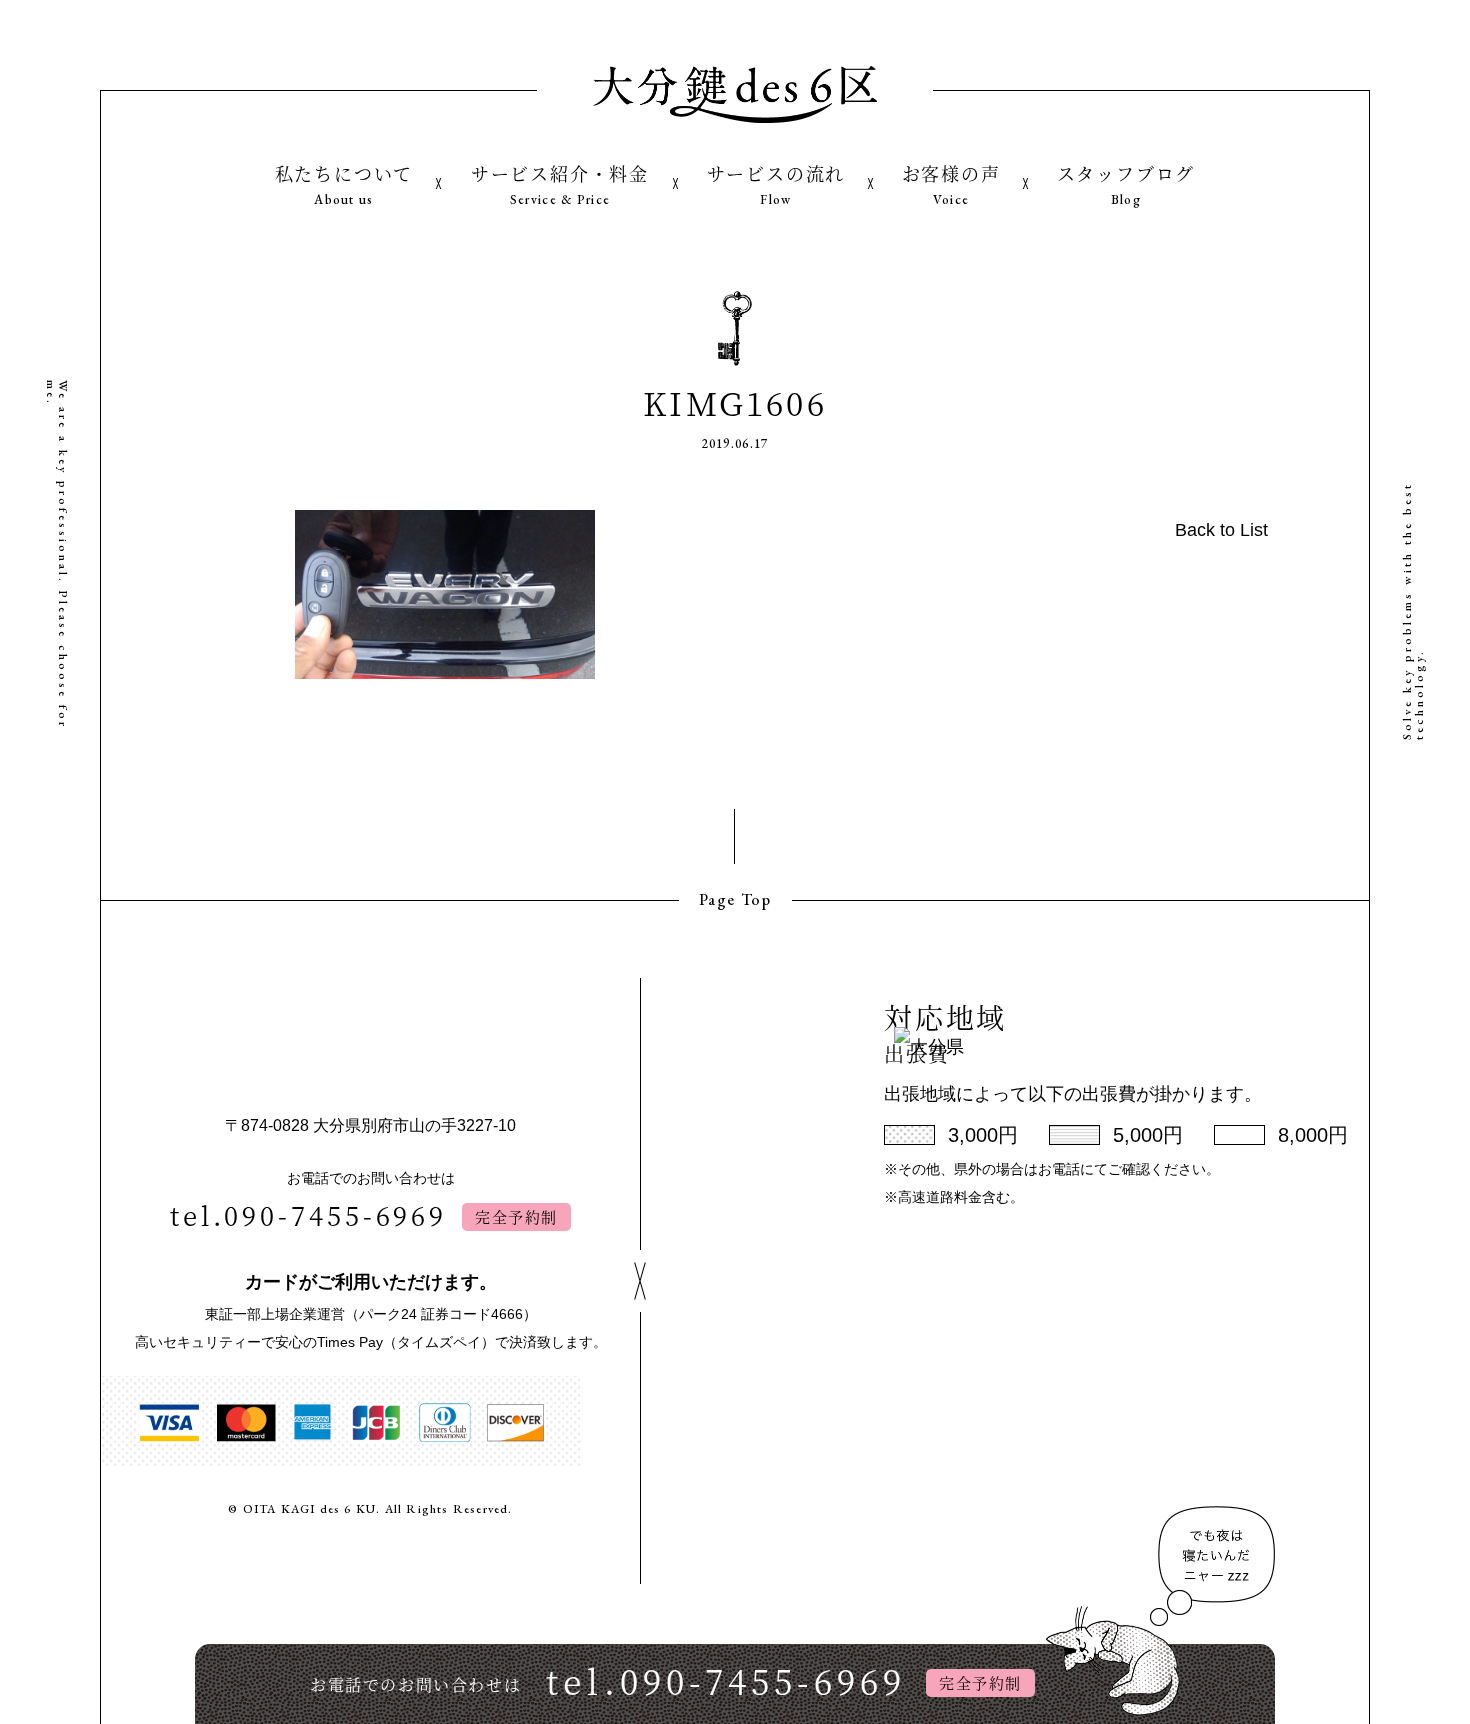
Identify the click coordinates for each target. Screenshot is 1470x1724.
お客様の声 (951, 184)
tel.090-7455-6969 (308, 1215)
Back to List (1221, 530)
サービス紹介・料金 (560, 184)
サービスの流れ (776, 184)
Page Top (735, 899)
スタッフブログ (1126, 184)
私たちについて (344, 184)
